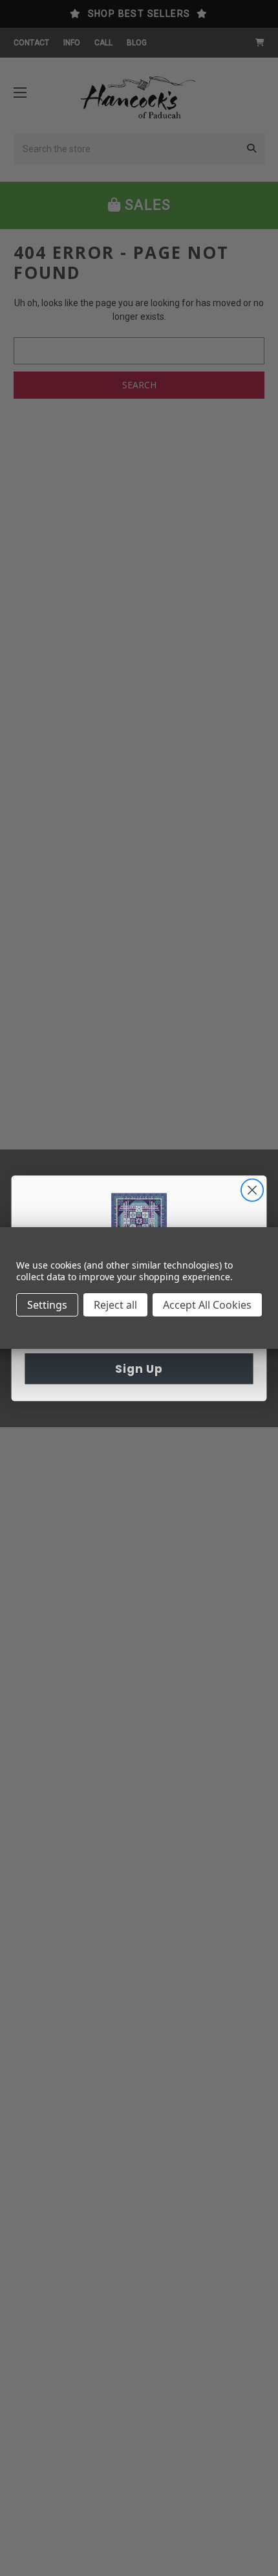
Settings (47, 1305)
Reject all (115, 1305)
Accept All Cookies (207, 1305)
